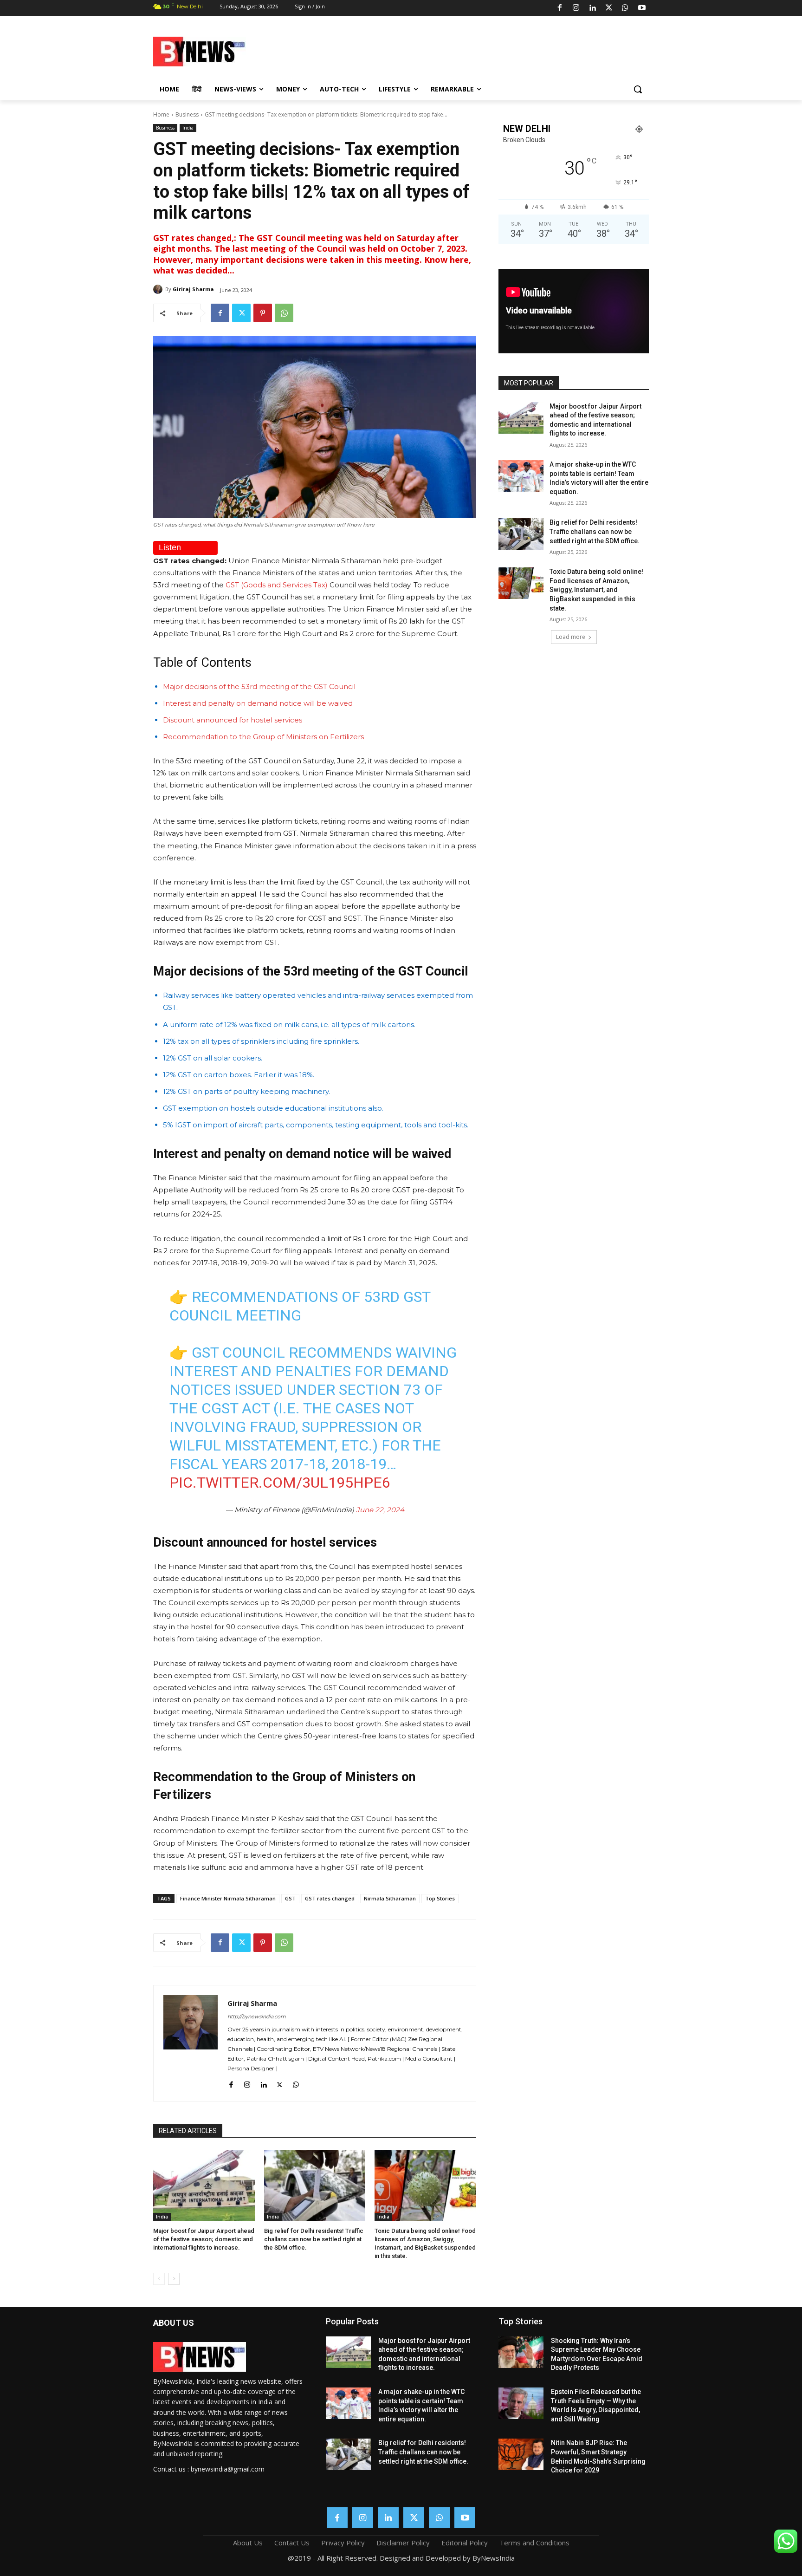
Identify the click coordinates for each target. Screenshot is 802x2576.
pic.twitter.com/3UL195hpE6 (280, 1483)
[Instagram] (576, 8)
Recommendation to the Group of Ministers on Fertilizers (263, 737)
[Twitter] (609, 8)
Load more (571, 637)
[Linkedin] (592, 8)
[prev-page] (159, 2279)
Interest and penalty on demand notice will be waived (258, 703)
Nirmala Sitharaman (390, 1898)
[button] (638, 89)
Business (187, 114)
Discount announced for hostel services (233, 720)
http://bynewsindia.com (257, 2017)
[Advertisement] (475, 50)
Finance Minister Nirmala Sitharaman (228, 1898)
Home (161, 114)
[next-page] (174, 2279)
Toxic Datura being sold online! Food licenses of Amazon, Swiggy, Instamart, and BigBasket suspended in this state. (596, 590)
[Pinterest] (263, 313)
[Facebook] (560, 8)
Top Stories (440, 1898)
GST (290, 1898)
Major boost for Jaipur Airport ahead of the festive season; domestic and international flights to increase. (204, 2239)
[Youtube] (642, 8)
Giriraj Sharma (193, 289)
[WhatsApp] (625, 8)
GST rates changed (330, 1898)
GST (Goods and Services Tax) (278, 585)
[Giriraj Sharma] (159, 289)
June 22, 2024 (380, 1510)
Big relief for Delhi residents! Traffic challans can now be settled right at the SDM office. (314, 2239)
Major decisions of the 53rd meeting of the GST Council (259, 686)
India (188, 128)
